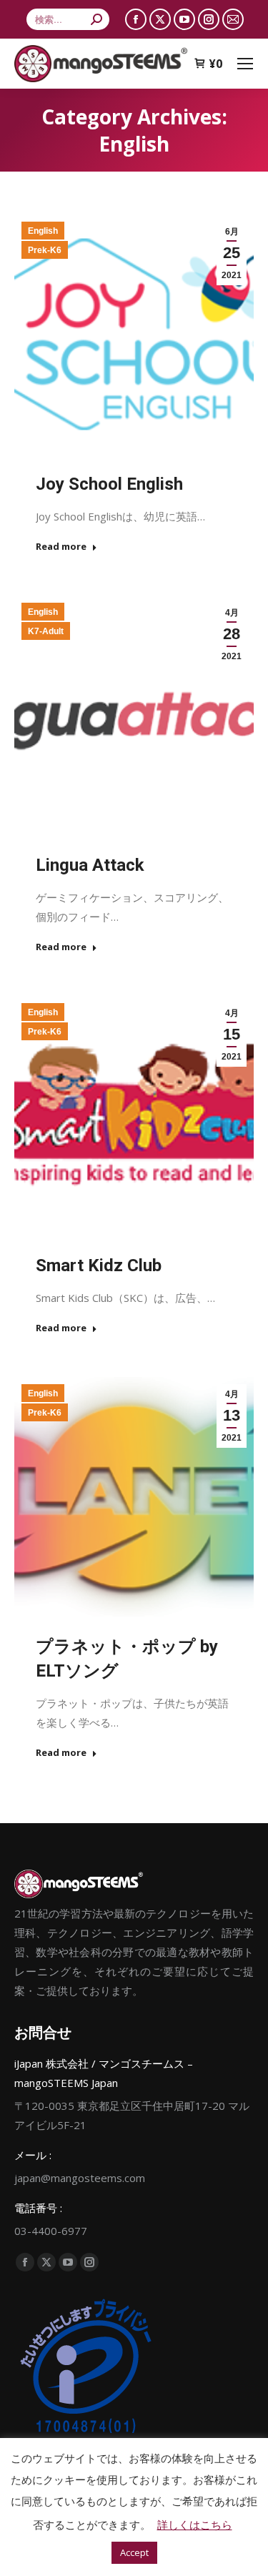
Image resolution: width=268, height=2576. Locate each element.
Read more (61, 547)
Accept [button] (134, 2552)
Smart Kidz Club (99, 1265)
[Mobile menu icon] (245, 64)
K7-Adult (46, 631)
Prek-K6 (45, 250)
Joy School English (109, 484)
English (43, 231)
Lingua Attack (90, 865)
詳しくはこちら (195, 2525)
